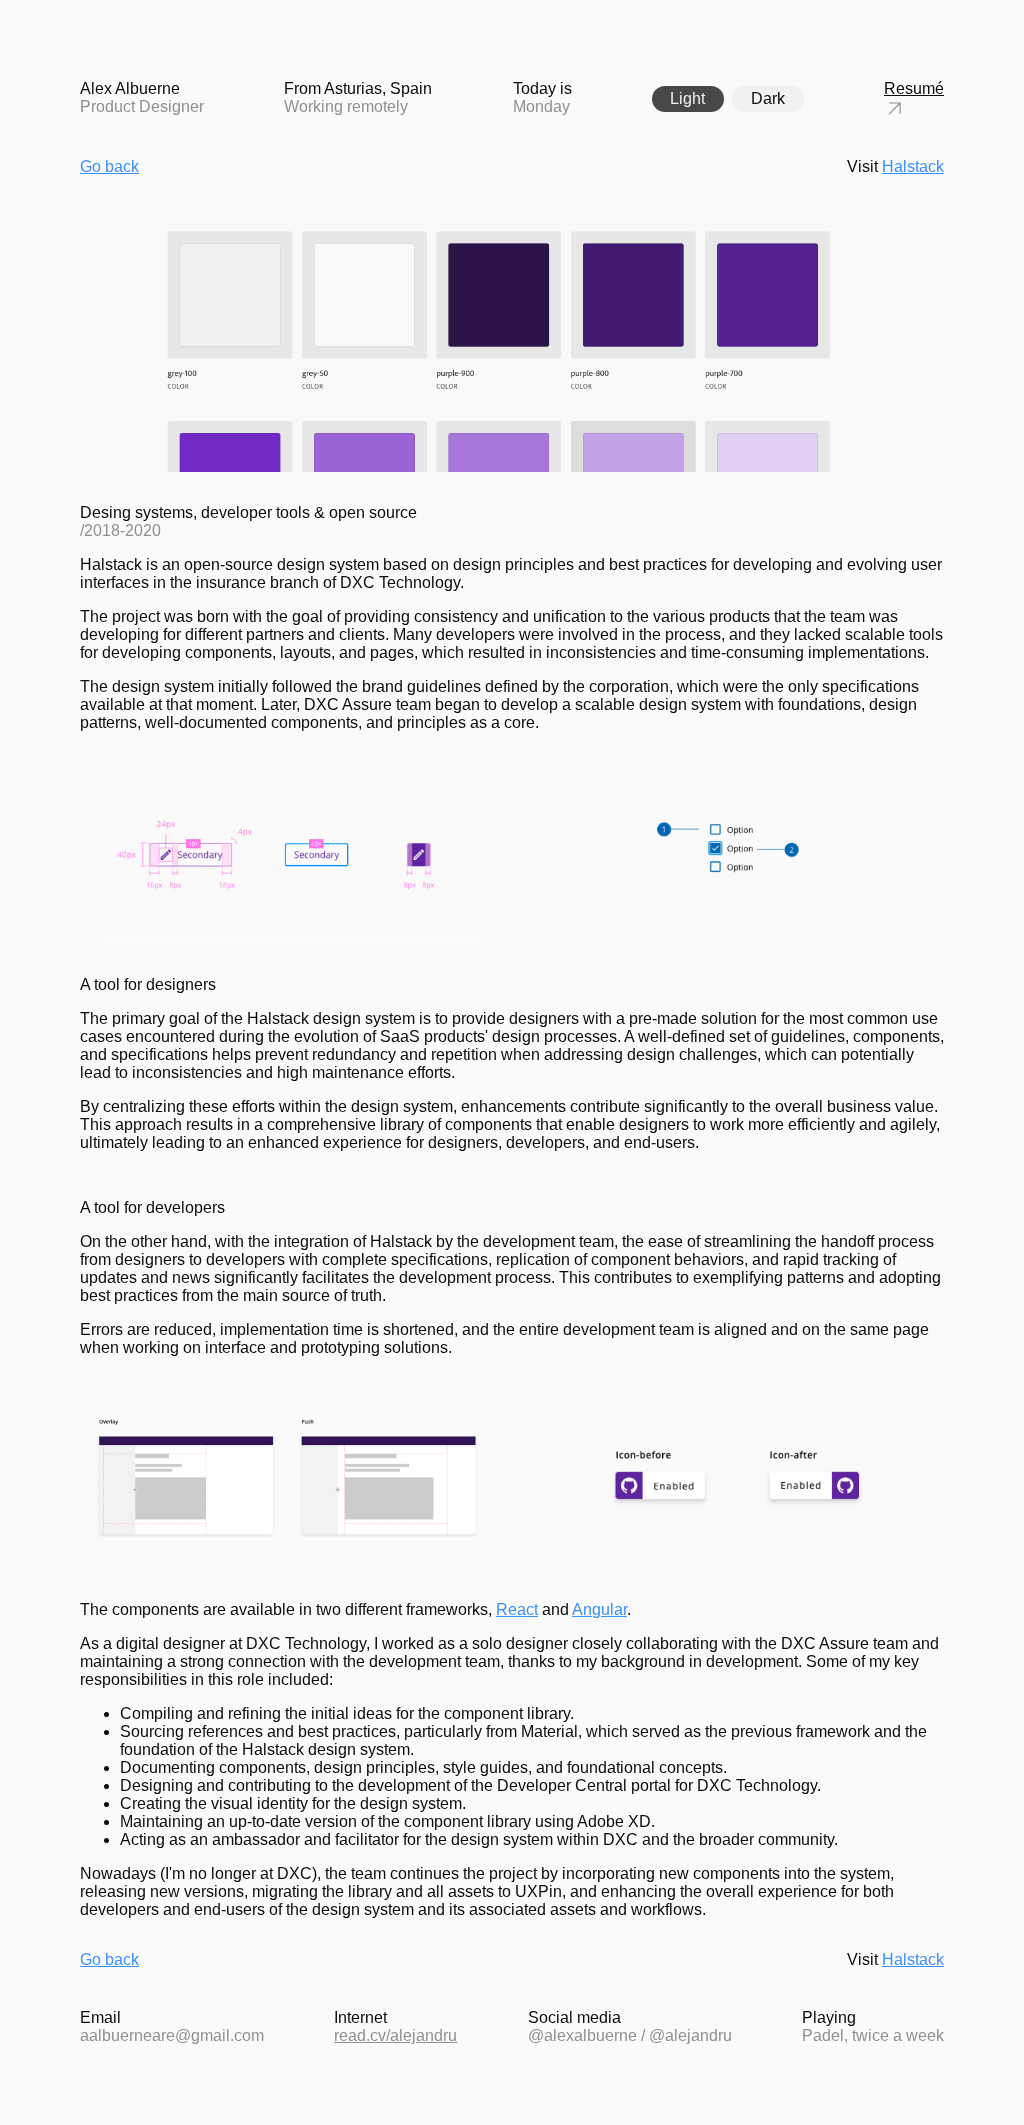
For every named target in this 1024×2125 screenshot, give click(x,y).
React (517, 1609)
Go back (109, 166)
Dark (768, 98)
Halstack (913, 166)
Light (687, 98)
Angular (599, 1609)
